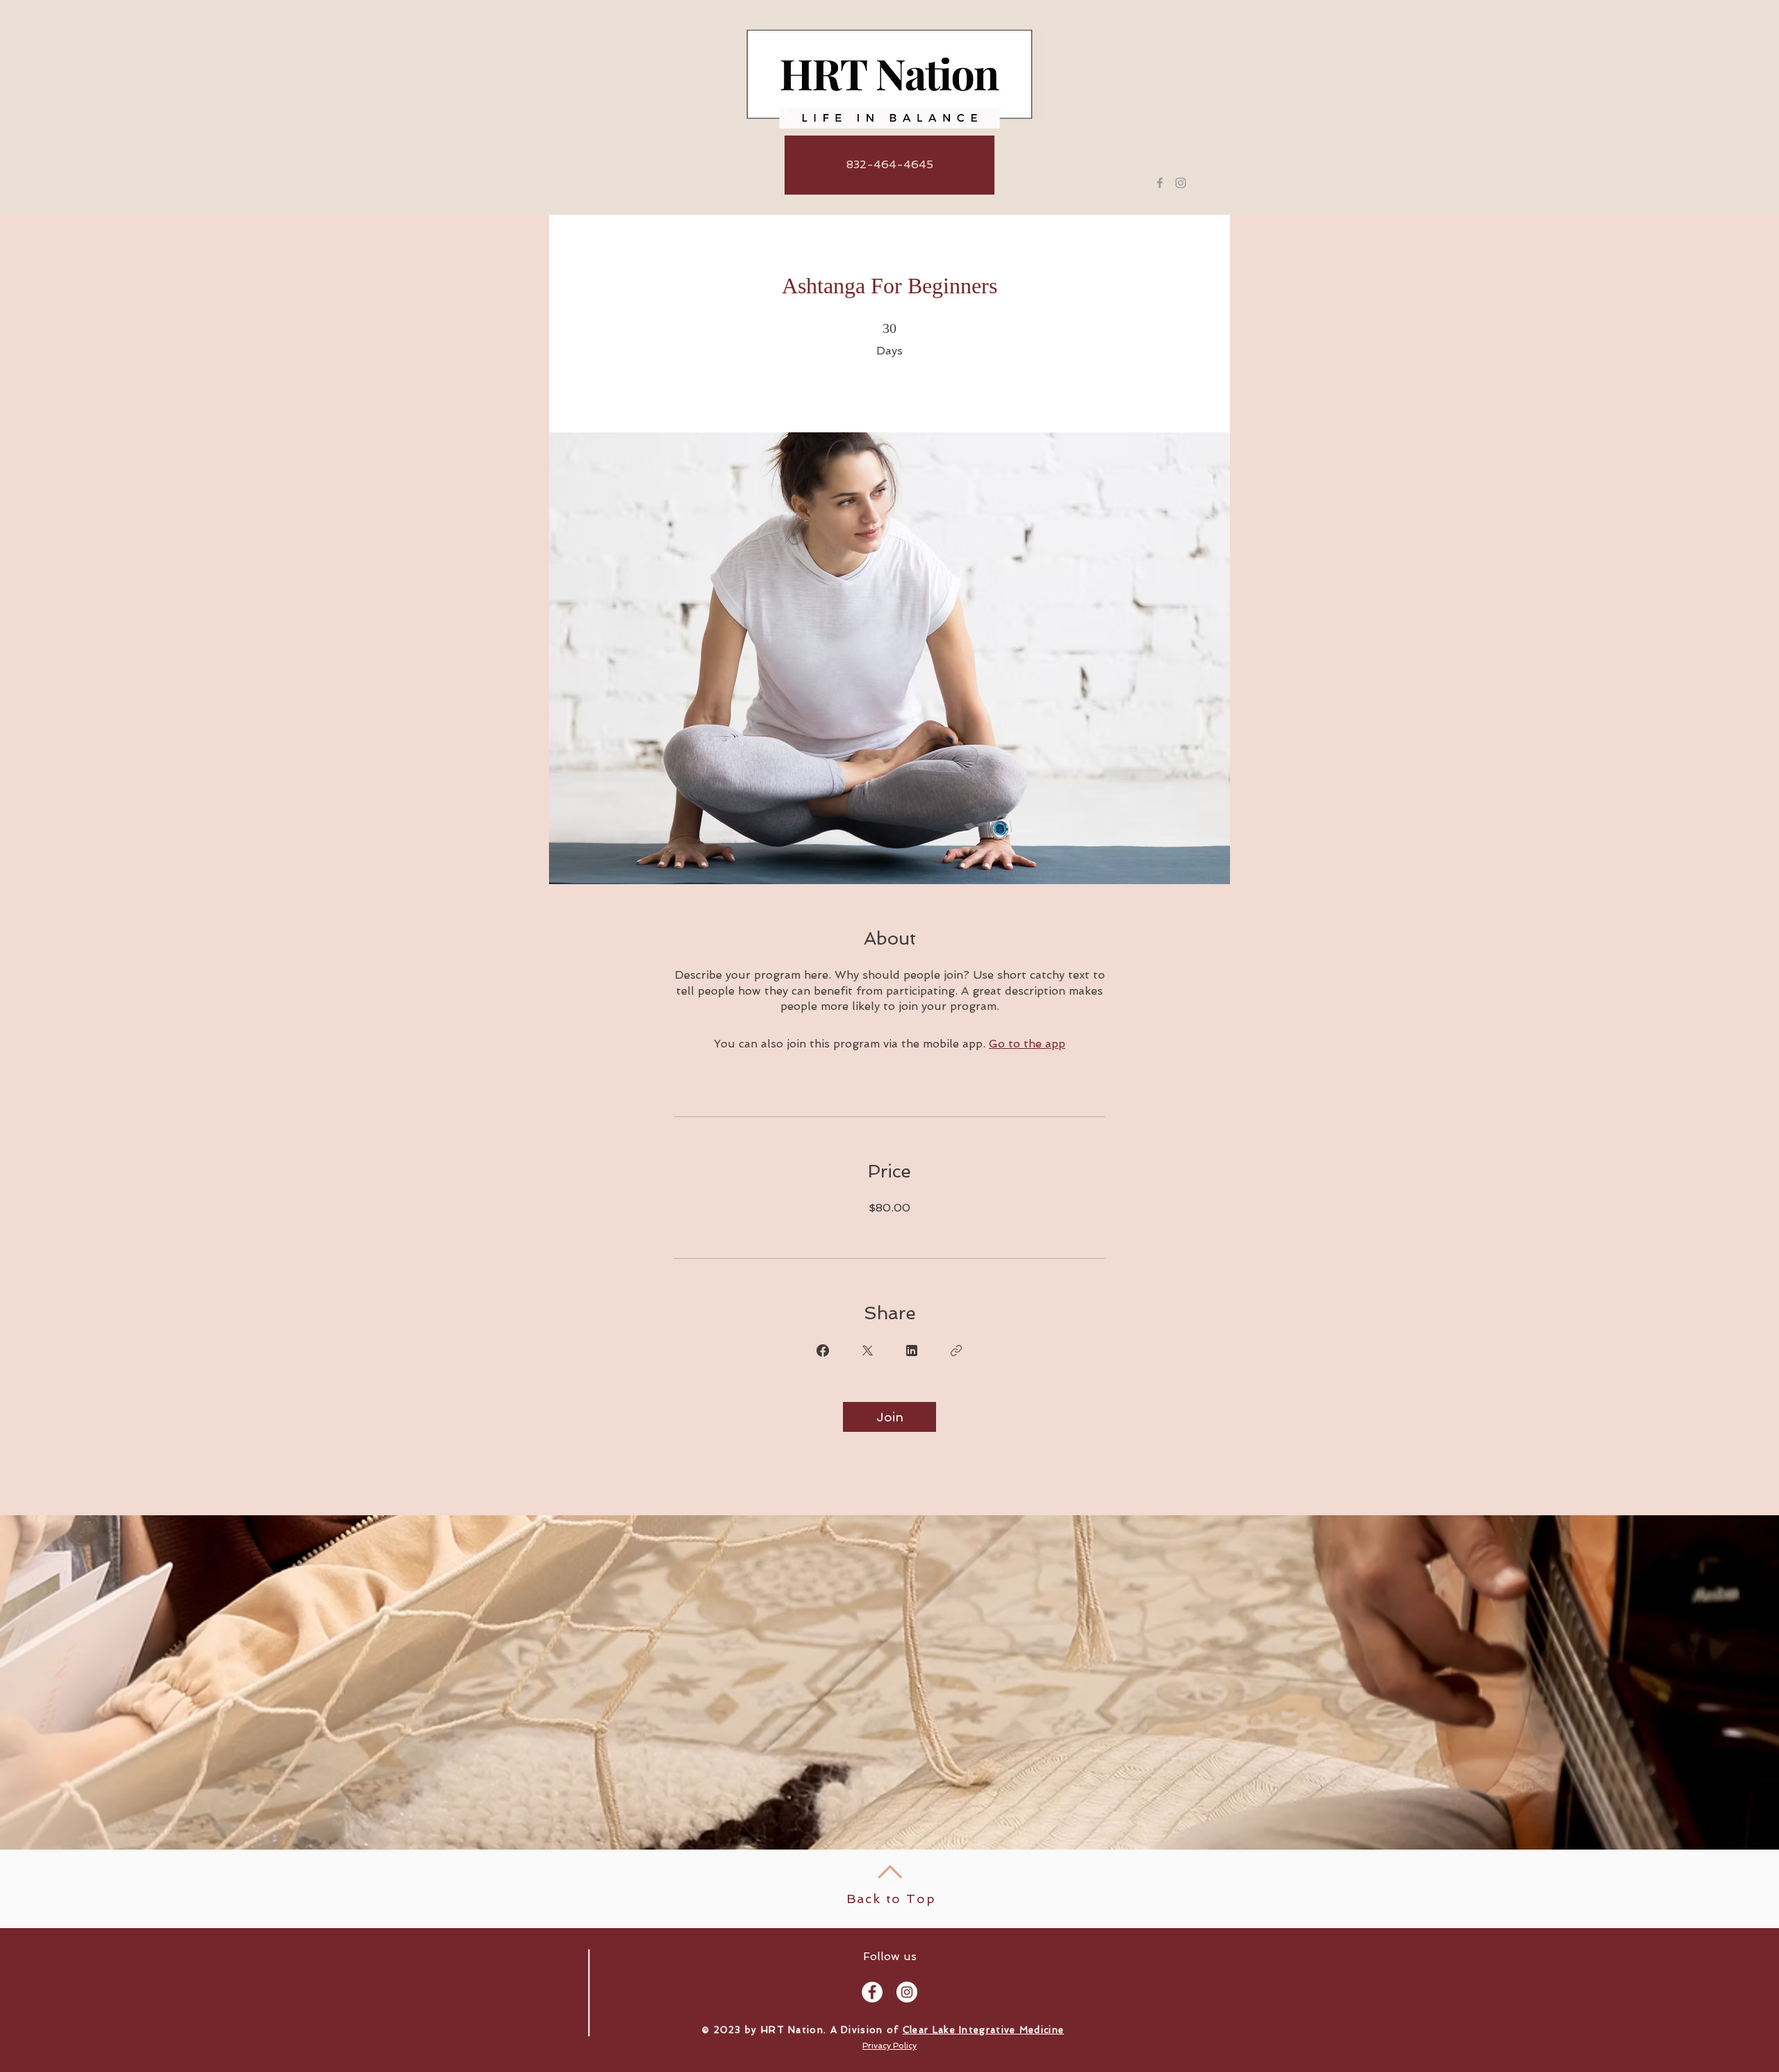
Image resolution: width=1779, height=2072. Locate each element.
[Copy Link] (956, 1351)
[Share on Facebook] (823, 1351)
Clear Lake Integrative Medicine (983, 2030)
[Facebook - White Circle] (872, 1992)
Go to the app (1027, 1044)
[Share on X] (867, 1351)
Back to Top (891, 1899)
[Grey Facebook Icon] (1160, 183)
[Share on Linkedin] (912, 1351)
